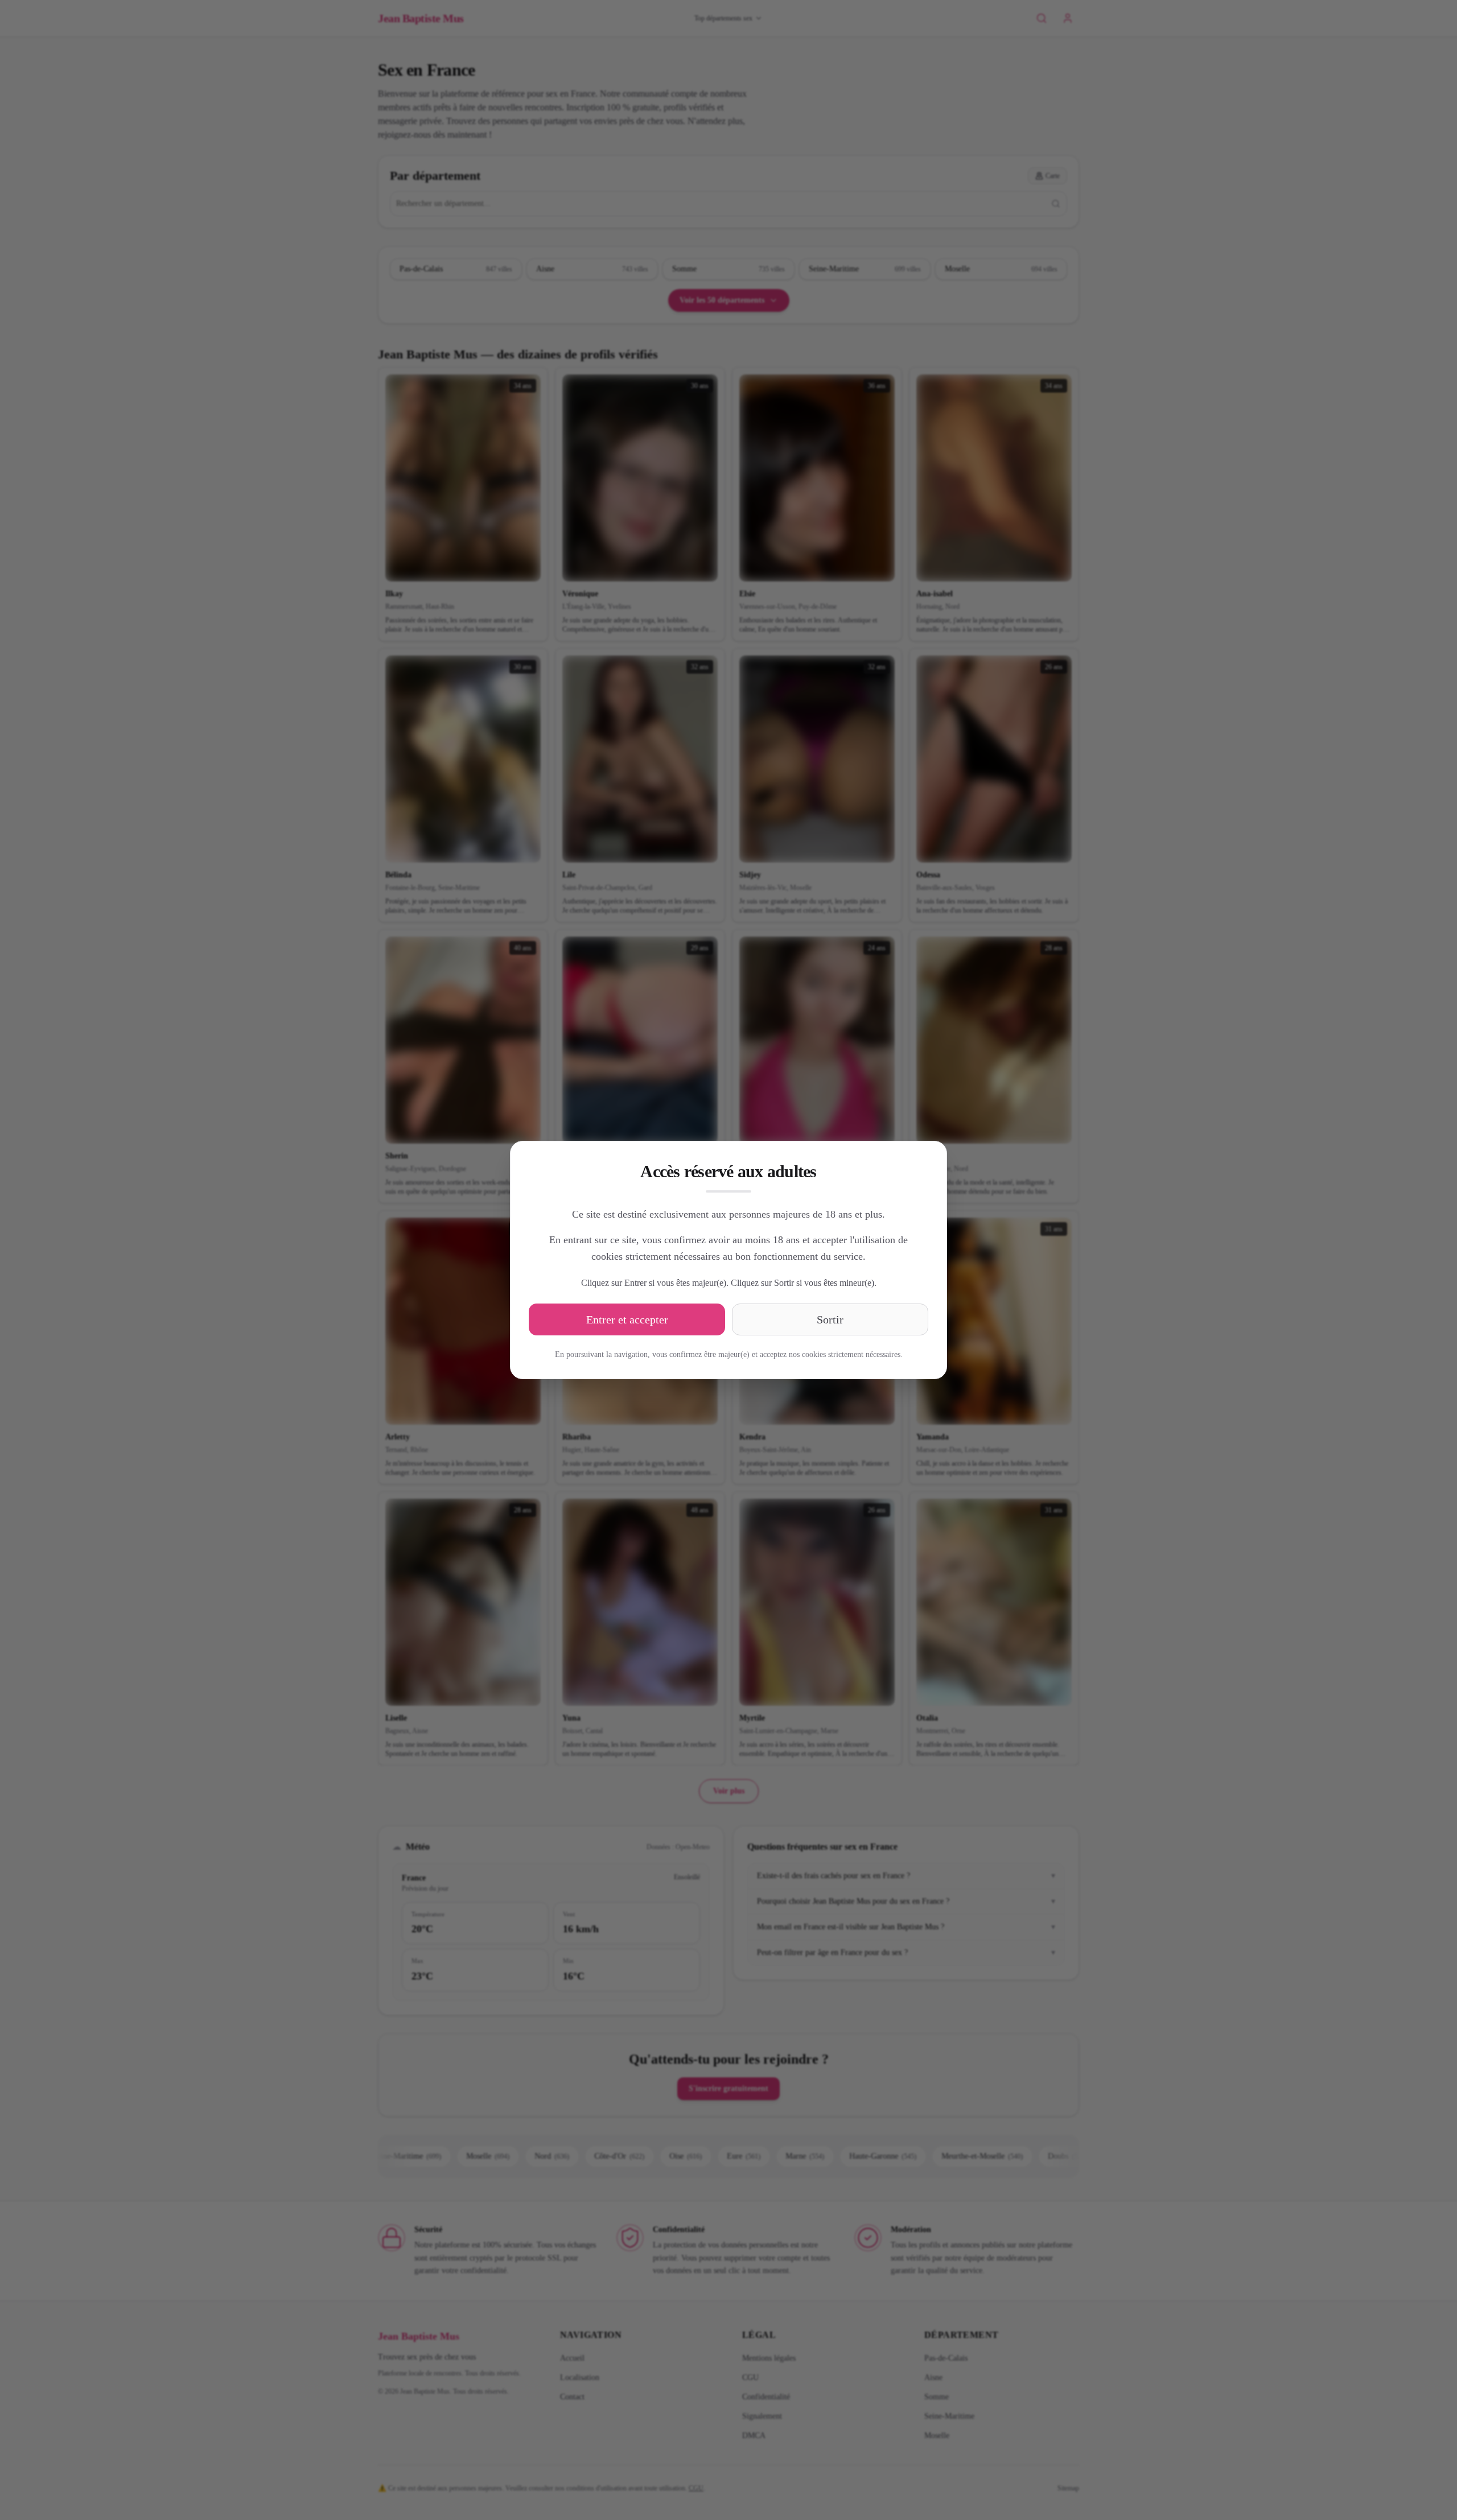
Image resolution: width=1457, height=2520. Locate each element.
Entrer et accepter (627, 1319)
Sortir (830, 1319)
